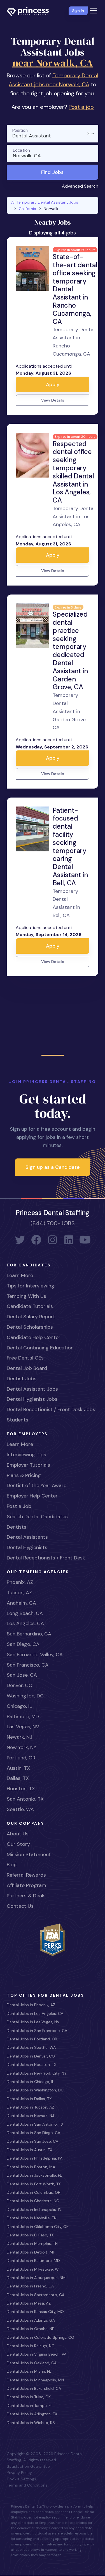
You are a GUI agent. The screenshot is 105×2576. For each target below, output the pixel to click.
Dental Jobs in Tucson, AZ (30, 2107)
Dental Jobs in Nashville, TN (32, 2218)
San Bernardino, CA (29, 1634)
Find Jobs (52, 172)
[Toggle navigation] (94, 11)
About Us (18, 1834)
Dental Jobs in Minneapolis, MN (35, 2380)
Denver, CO (20, 1685)
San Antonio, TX (25, 1799)
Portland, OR (21, 1758)
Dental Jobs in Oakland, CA (32, 2363)
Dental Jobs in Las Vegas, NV (33, 2022)
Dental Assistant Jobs (32, 1389)
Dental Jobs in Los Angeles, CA (35, 2013)
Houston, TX (21, 1789)
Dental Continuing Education (40, 1348)
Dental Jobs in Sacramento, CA (36, 2295)
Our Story (18, 1844)
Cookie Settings (21, 2479)
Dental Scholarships (30, 1327)
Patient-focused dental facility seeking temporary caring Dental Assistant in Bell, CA (70, 847)
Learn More (20, 1275)
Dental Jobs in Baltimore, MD (33, 2261)
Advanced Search (80, 186)
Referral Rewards (26, 1875)
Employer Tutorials (28, 1465)
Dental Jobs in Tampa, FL (30, 2406)
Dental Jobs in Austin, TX (29, 2150)
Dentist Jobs (22, 1379)
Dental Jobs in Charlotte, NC (33, 2201)
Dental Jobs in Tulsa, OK (29, 2397)
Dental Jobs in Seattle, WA (31, 2047)
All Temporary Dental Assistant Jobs (45, 202)
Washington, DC (25, 1696)
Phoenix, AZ (20, 1582)
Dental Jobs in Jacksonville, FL (34, 2175)
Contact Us (20, 1906)
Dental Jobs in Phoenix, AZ (31, 2005)
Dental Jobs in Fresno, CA (30, 2286)
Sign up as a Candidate (53, 1167)
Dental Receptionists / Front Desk (46, 1558)
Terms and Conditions (27, 2485)
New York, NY (22, 1747)
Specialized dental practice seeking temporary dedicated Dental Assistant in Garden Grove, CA (70, 651)
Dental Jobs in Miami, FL (29, 2371)
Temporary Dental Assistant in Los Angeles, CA (74, 517)
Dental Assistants (27, 1537)
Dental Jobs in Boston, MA (31, 2167)
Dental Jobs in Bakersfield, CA (34, 2388)
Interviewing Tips (26, 1455)
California (27, 209)
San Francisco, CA (28, 1665)
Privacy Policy (19, 2473)
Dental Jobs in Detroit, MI (30, 2252)
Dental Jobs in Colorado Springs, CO (40, 2337)
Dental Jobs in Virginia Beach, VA (37, 2354)
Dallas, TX (18, 1778)
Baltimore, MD (23, 1716)
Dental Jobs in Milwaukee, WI (33, 2269)
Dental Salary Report (31, 1317)
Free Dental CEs (25, 1358)
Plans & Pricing (24, 1475)
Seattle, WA (20, 1809)
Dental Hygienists (27, 1547)
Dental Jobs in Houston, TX (32, 2065)
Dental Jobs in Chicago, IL (30, 2082)
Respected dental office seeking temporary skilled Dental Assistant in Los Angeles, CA (73, 472)
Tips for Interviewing (31, 1286)
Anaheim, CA (21, 1603)
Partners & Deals (26, 1896)
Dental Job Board (27, 1368)
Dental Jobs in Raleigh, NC (31, 2346)
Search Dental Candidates (37, 1517)
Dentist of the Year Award (37, 1485)
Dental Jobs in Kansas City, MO (35, 2312)
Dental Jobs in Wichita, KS (31, 2423)
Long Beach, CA (25, 1613)
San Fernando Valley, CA (35, 1655)
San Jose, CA (22, 1675)
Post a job (81, 107)
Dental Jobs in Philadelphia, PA (35, 2158)
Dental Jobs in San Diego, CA (33, 2133)
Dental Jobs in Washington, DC (35, 2090)
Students (17, 1420)
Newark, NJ (19, 1737)
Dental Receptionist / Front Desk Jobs (51, 1409)
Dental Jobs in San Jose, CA (32, 2141)
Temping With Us (26, 1296)
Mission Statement (29, 1854)
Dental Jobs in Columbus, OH (34, 2192)
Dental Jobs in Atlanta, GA (31, 2320)
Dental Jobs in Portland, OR (32, 2039)
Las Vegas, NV (23, 1727)
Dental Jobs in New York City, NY (37, 2073)
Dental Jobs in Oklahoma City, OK (38, 2227)
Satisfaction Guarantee (28, 2466)
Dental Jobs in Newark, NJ (30, 2116)
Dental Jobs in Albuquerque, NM (36, 2278)
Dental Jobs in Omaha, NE (31, 2329)
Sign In (78, 11)
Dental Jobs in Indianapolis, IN (34, 2209)
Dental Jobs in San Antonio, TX (35, 2124)
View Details (53, 400)
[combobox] (53, 134)
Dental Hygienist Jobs (32, 1399)
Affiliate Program (26, 1885)
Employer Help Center (32, 1496)
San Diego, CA (23, 1644)
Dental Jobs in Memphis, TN (32, 2243)
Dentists (17, 1527)
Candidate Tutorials (30, 1306)
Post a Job (19, 1506)
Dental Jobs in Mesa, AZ (29, 2303)
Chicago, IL (19, 1706)
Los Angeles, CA (25, 1623)
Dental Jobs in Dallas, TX (29, 2099)
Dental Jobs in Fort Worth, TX (34, 2184)
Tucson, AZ (19, 1593)
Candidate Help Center (34, 1337)
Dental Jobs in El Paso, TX (30, 2235)
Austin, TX (18, 1768)
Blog (12, 1865)
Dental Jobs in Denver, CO (31, 2056)
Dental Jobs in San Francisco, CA (37, 2031)
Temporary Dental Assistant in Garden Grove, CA (70, 711)
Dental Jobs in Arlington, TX (32, 2414)
